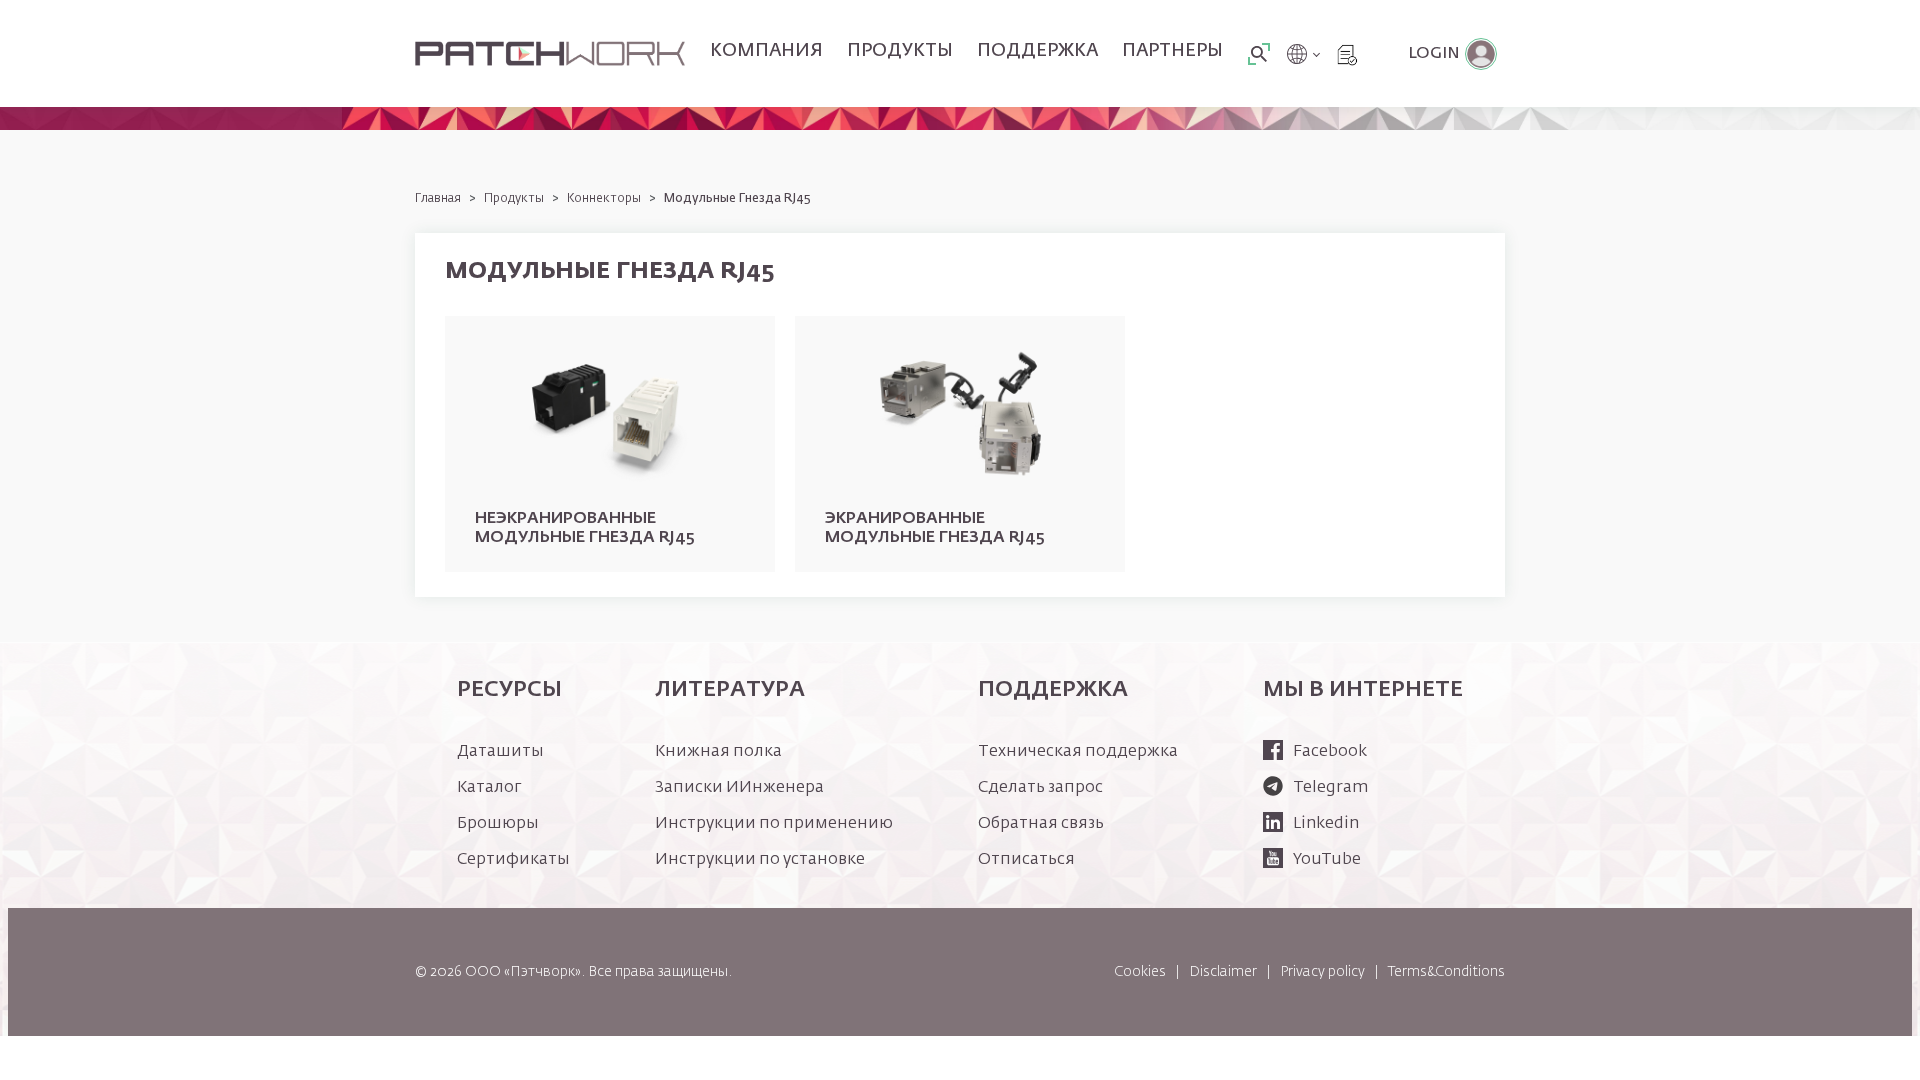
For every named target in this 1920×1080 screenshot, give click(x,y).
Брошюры (498, 824)
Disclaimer (1223, 972)
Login (1434, 54)
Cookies (1140, 972)
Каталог (489, 788)
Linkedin (1326, 824)
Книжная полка (718, 752)
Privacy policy (1322, 972)
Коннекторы (604, 199)
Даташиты (500, 752)
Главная (438, 199)
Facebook (1330, 752)
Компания (766, 51)
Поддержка (1037, 51)
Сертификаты (513, 860)
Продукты (900, 51)
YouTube (1327, 860)
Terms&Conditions (1446, 972)
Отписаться (1026, 860)
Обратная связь (1041, 824)
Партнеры (1172, 51)
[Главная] (550, 54)
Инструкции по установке (760, 860)
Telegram (1330, 788)
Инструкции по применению (774, 824)
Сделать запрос (1040, 788)
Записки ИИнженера (739, 788)
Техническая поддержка (1078, 752)
